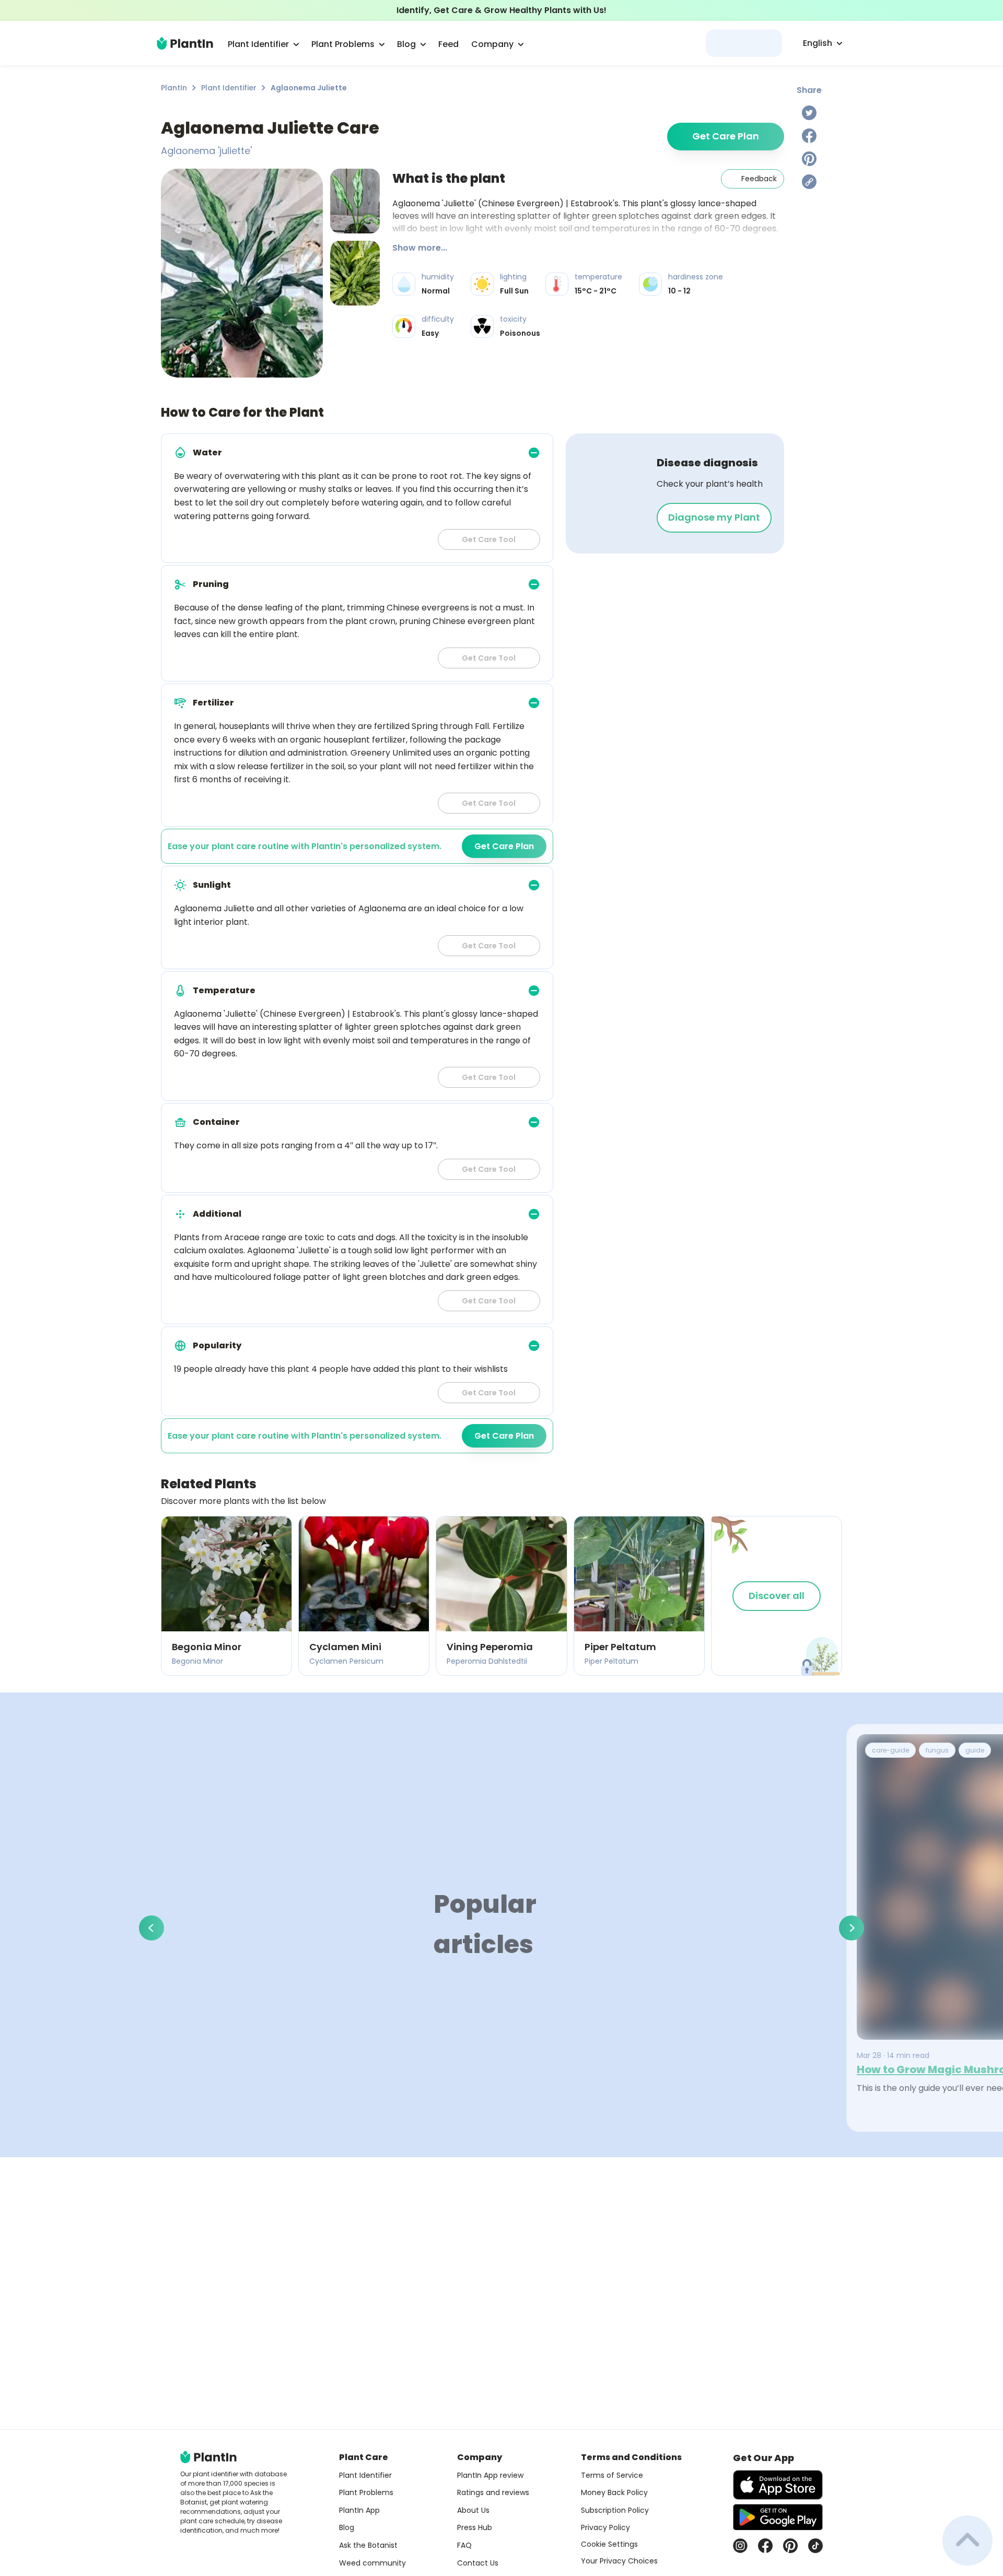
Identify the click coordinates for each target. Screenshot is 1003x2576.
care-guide (890, 1750)
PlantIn (174, 88)
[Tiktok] (815, 2546)
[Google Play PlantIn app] (778, 2517)
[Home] (185, 43)
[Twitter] (809, 113)
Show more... (420, 248)
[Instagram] (740, 2546)
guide (975, 1750)
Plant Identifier (229, 88)
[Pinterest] (809, 159)
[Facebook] (809, 136)
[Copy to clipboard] (809, 182)
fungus (937, 1750)
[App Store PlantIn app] (778, 2485)
